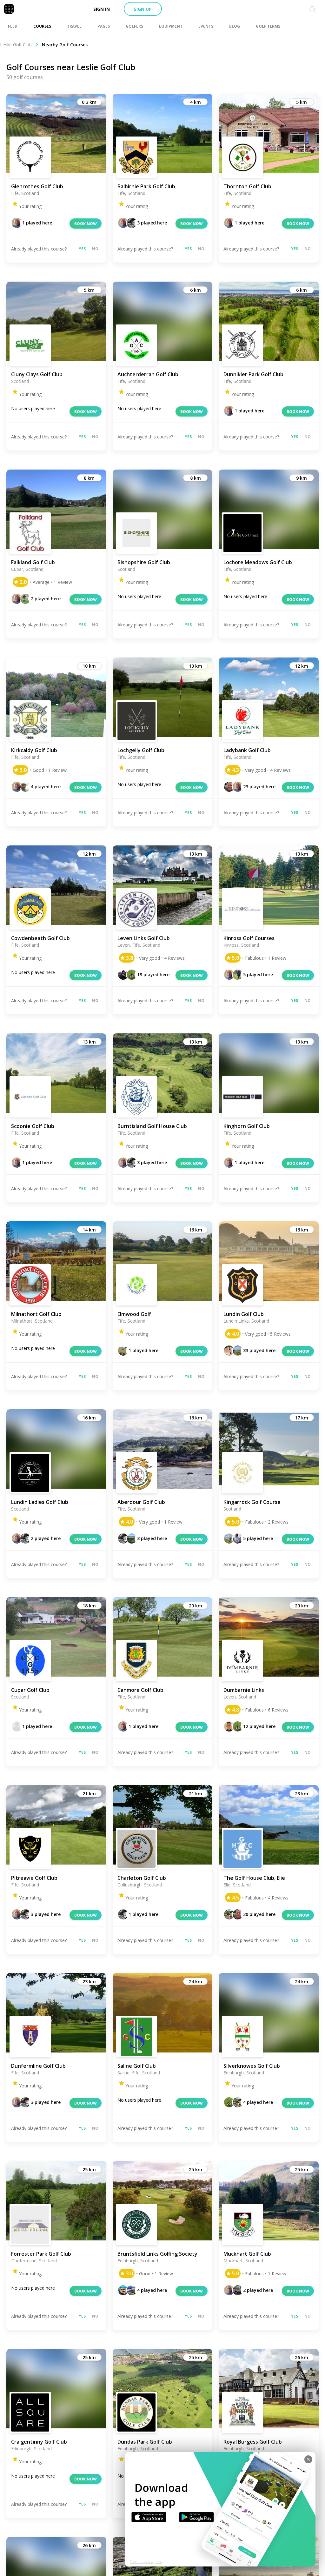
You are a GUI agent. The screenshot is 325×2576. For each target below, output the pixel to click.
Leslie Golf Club (16, 45)
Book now (86, 224)
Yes (82, 249)
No (95, 249)
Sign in (102, 9)
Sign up (143, 9)
